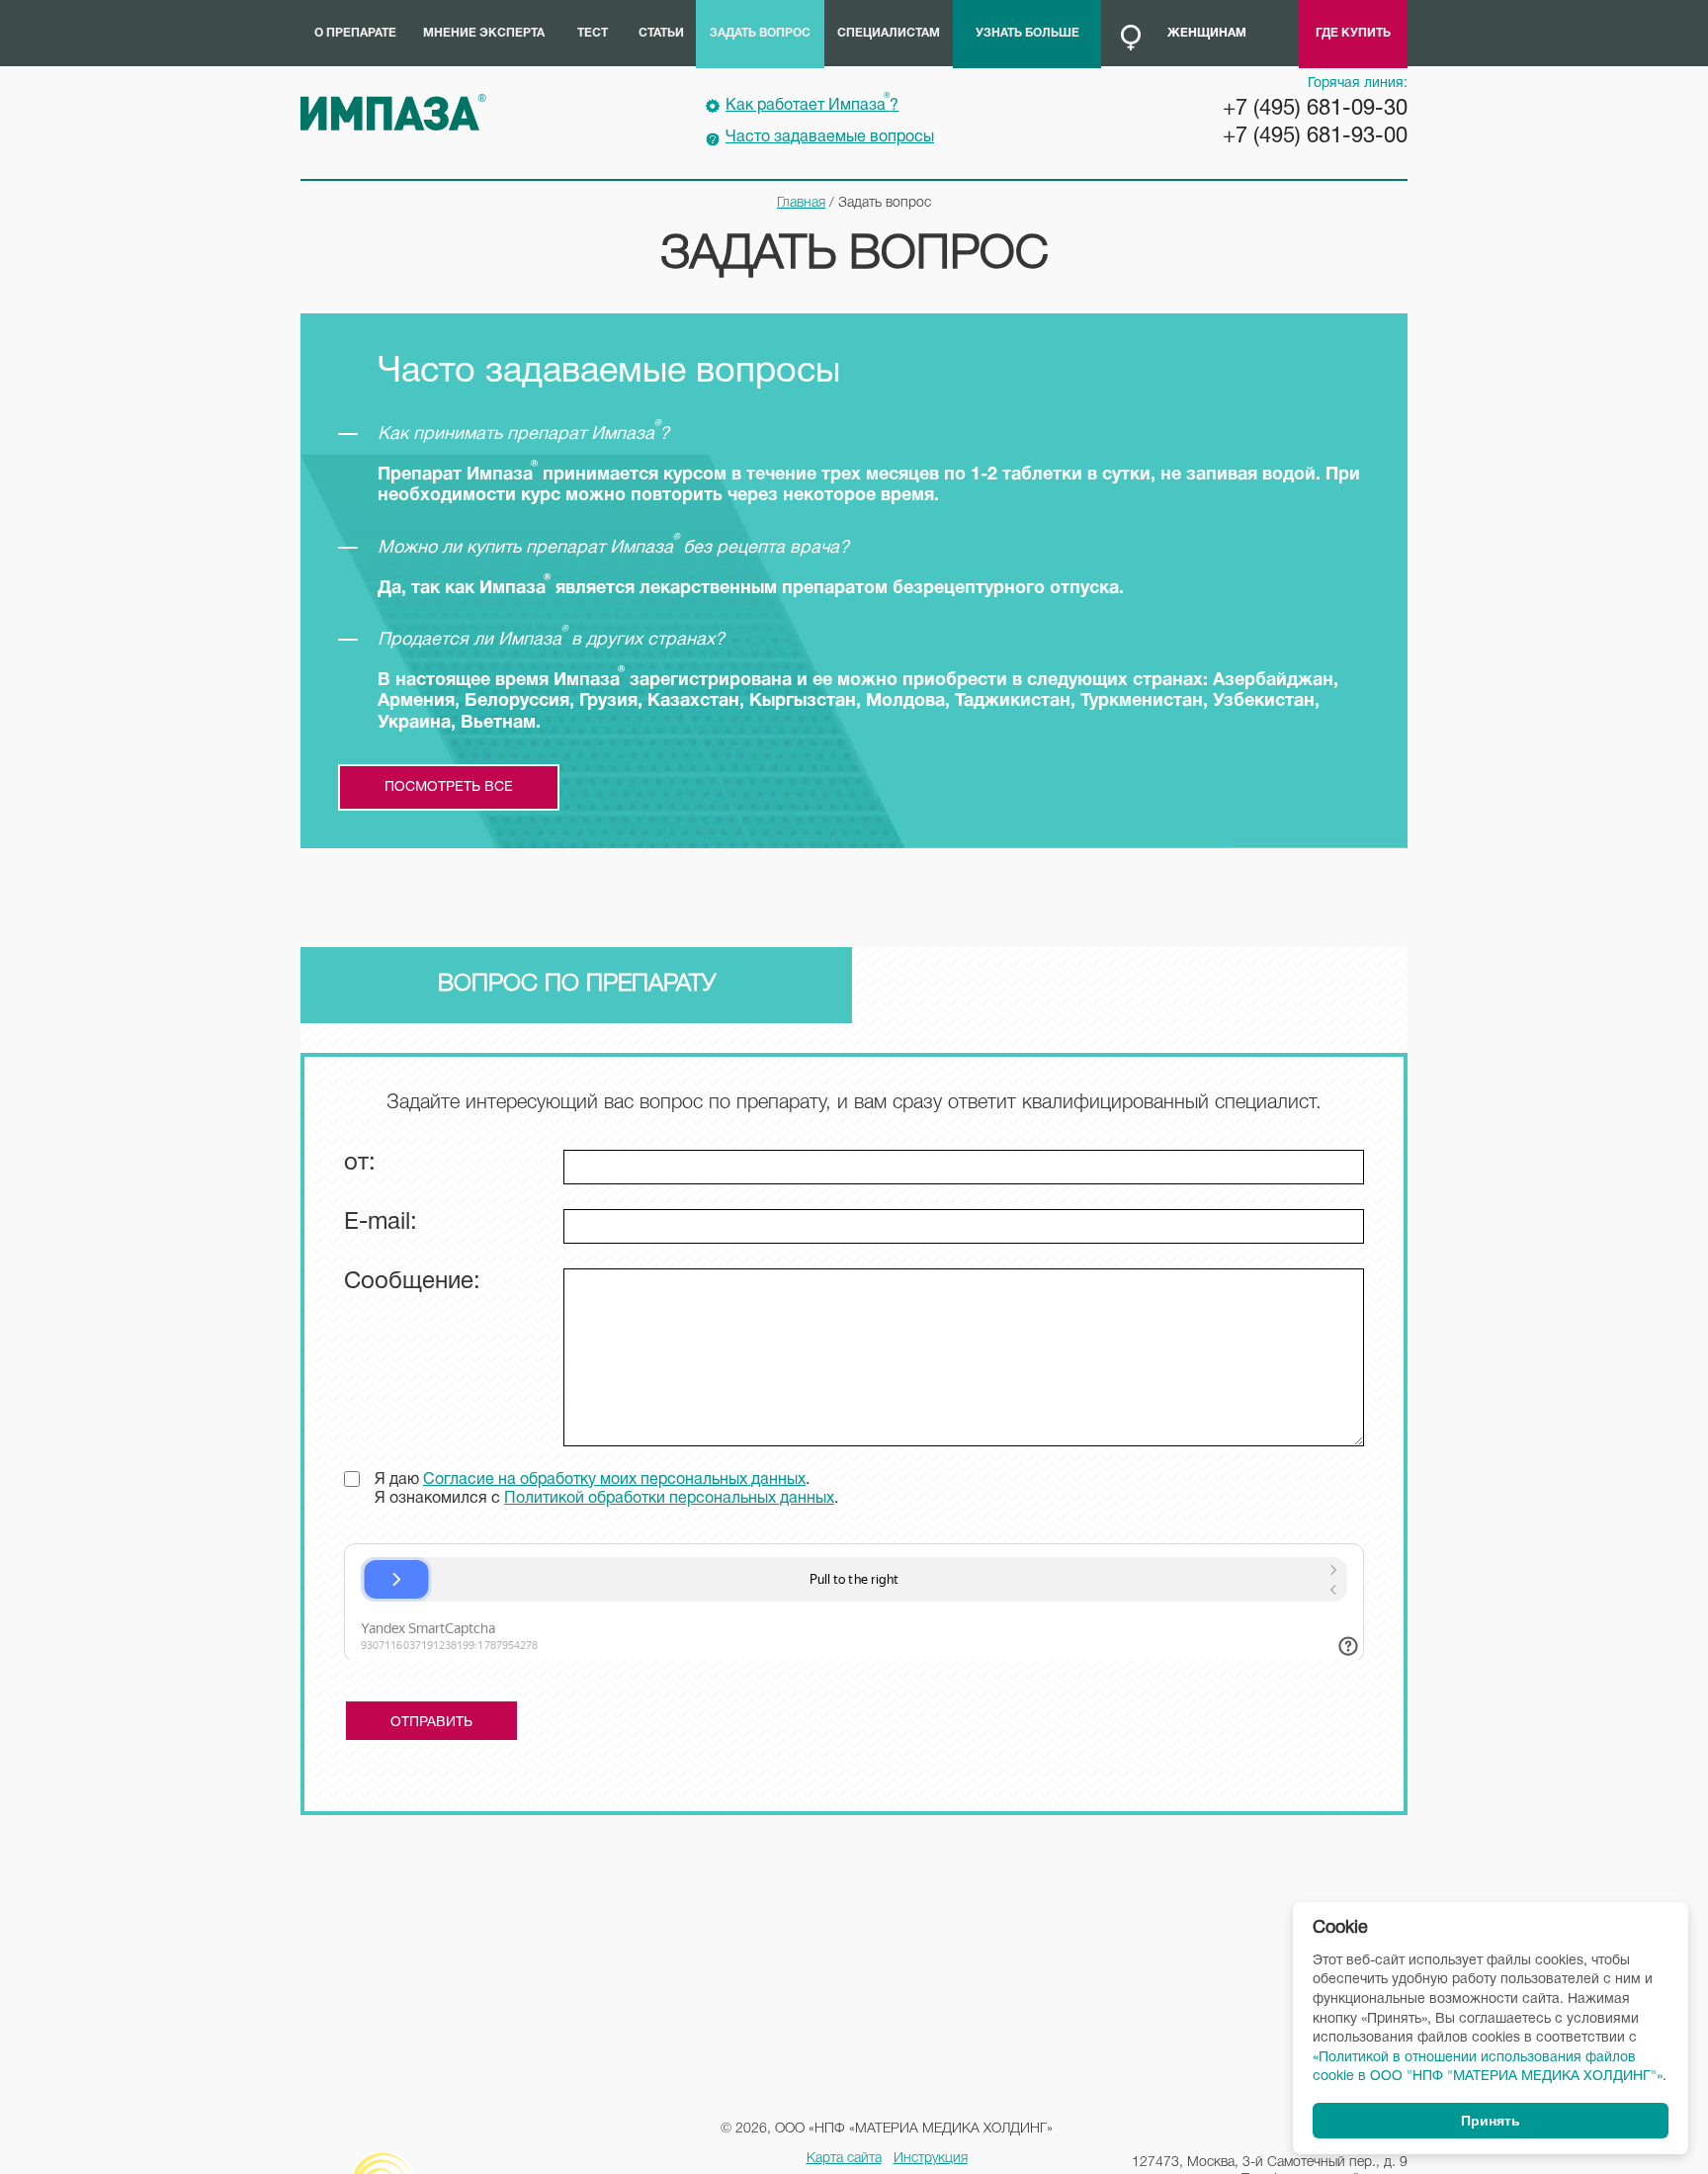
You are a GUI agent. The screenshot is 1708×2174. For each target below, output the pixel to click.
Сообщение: (412, 1282)
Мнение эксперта (484, 33)
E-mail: (381, 1223)
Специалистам (889, 33)
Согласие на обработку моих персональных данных (614, 1480)
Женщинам (1207, 33)
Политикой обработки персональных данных (669, 1499)
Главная (801, 203)
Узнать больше (1027, 33)
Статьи (661, 33)
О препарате (355, 33)
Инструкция (931, 2159)
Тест (593, 33)
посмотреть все (449, 787)
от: (360, 1164)
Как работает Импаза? (812, 103)
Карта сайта (844, 2159)
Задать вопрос (760, 33)
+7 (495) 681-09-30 (1315, 109)
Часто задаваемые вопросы (830, 137)
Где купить (1353, 33)
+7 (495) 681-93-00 (1315, 136)
